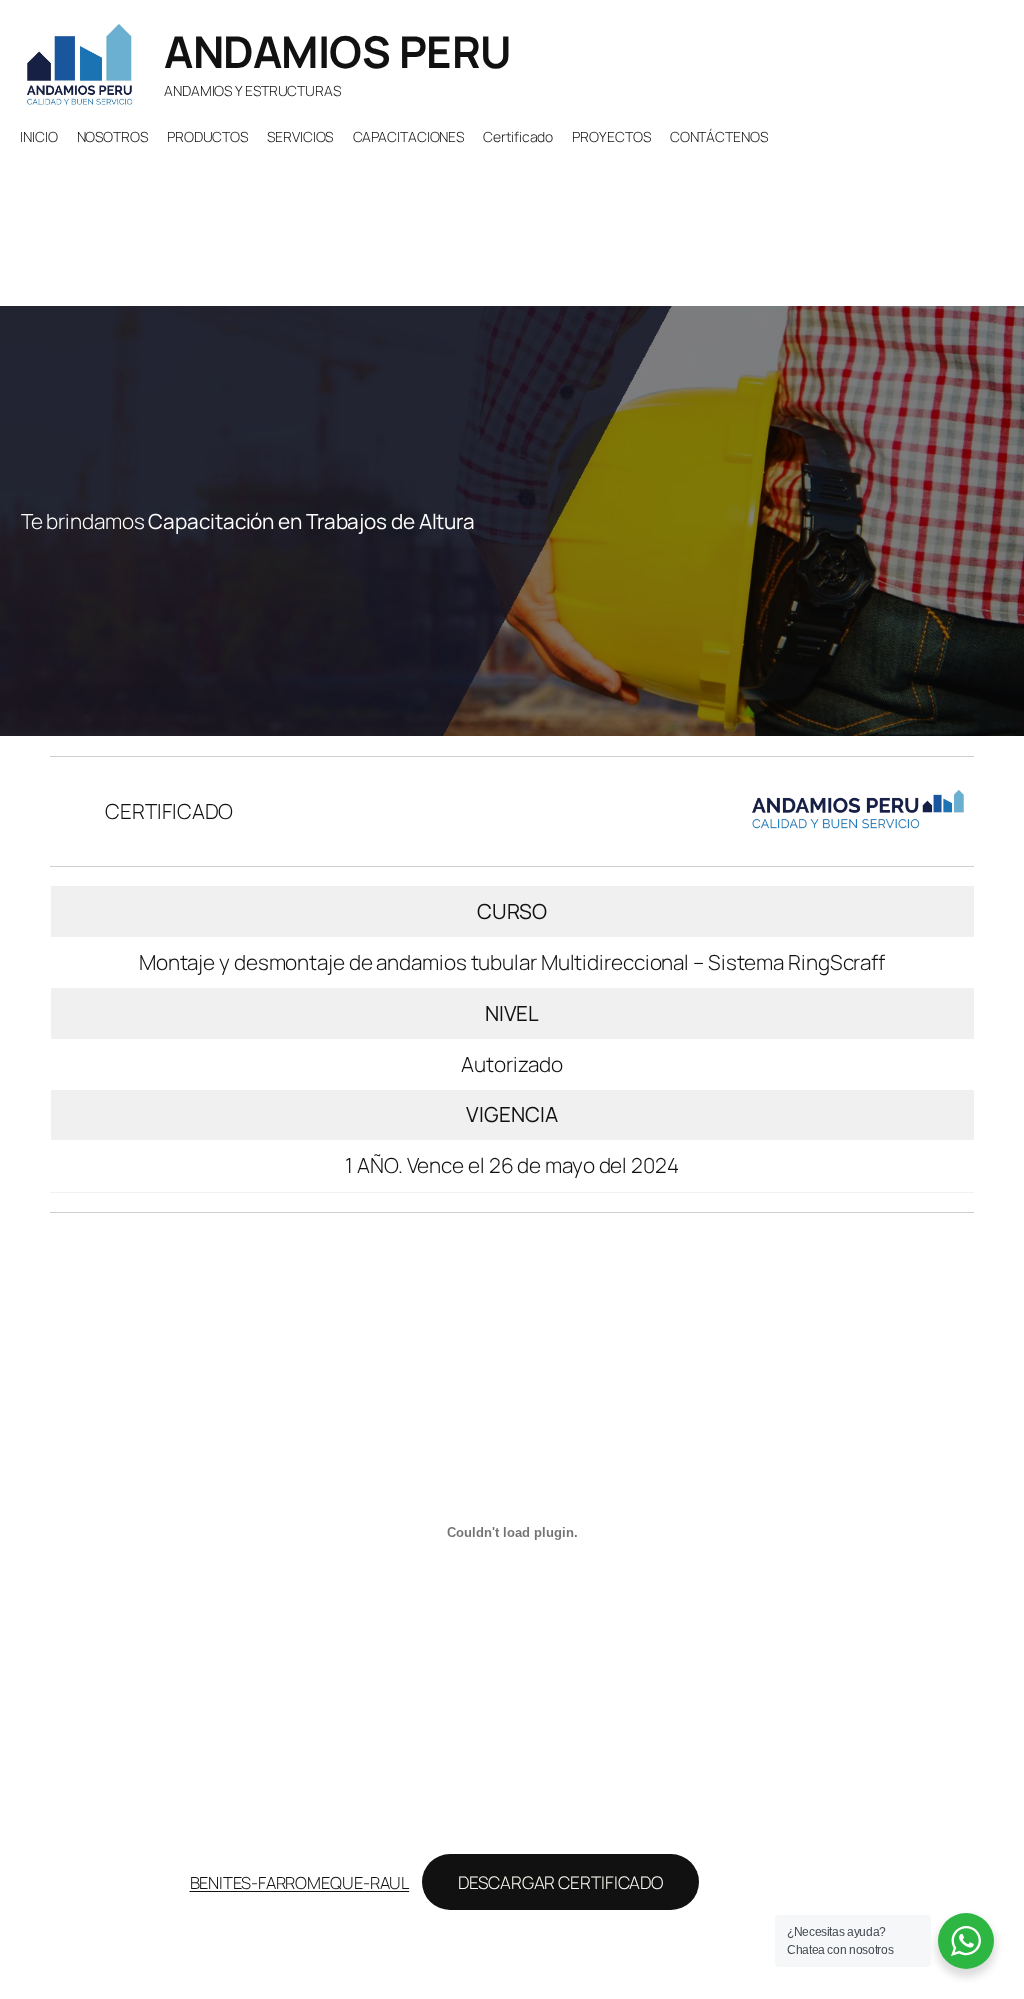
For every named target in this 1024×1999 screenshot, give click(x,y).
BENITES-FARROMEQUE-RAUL (300, 1882)
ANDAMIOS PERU (338, 51)
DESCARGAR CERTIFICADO (560, 1882)
